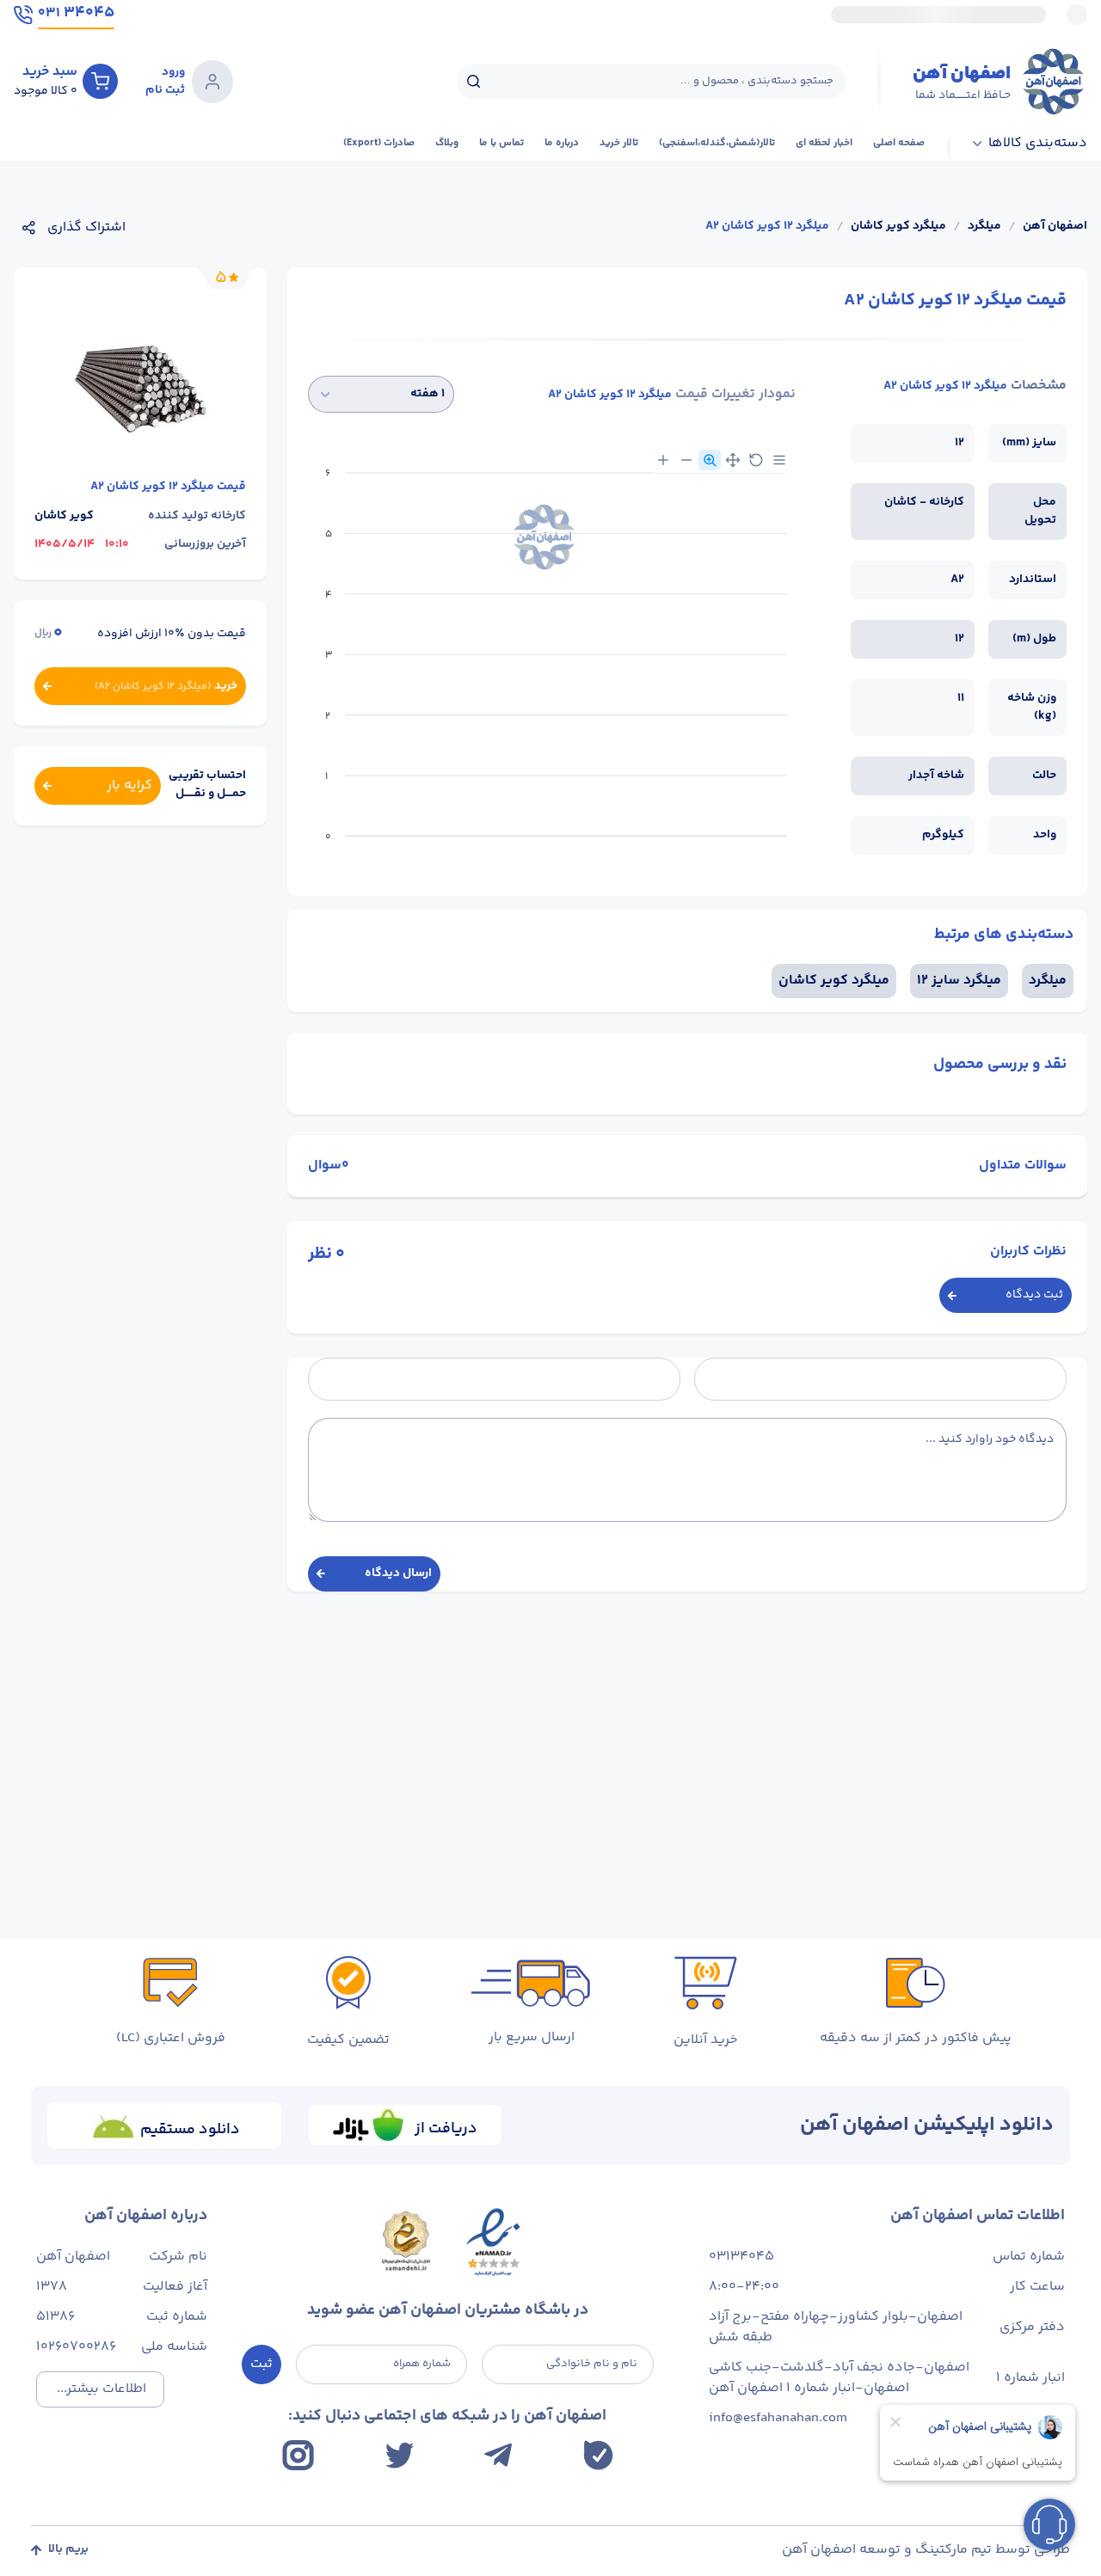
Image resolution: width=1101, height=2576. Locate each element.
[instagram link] (298, 2455)
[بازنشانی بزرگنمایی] (756, 460)
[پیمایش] (733, 460)
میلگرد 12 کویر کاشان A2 (767, 227)
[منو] (779, 460)
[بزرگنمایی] (663, 460)
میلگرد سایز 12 (959, 981)
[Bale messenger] (598, 2455)
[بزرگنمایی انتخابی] (710, 460)
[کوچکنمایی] (686, 460)
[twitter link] (400, 2455)
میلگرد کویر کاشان (898, 227)
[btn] (100, 81)
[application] (552, 661)
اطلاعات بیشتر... (101, 2389)
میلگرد (984, 227)
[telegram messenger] (498, 2455)
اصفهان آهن (1055, 227)
